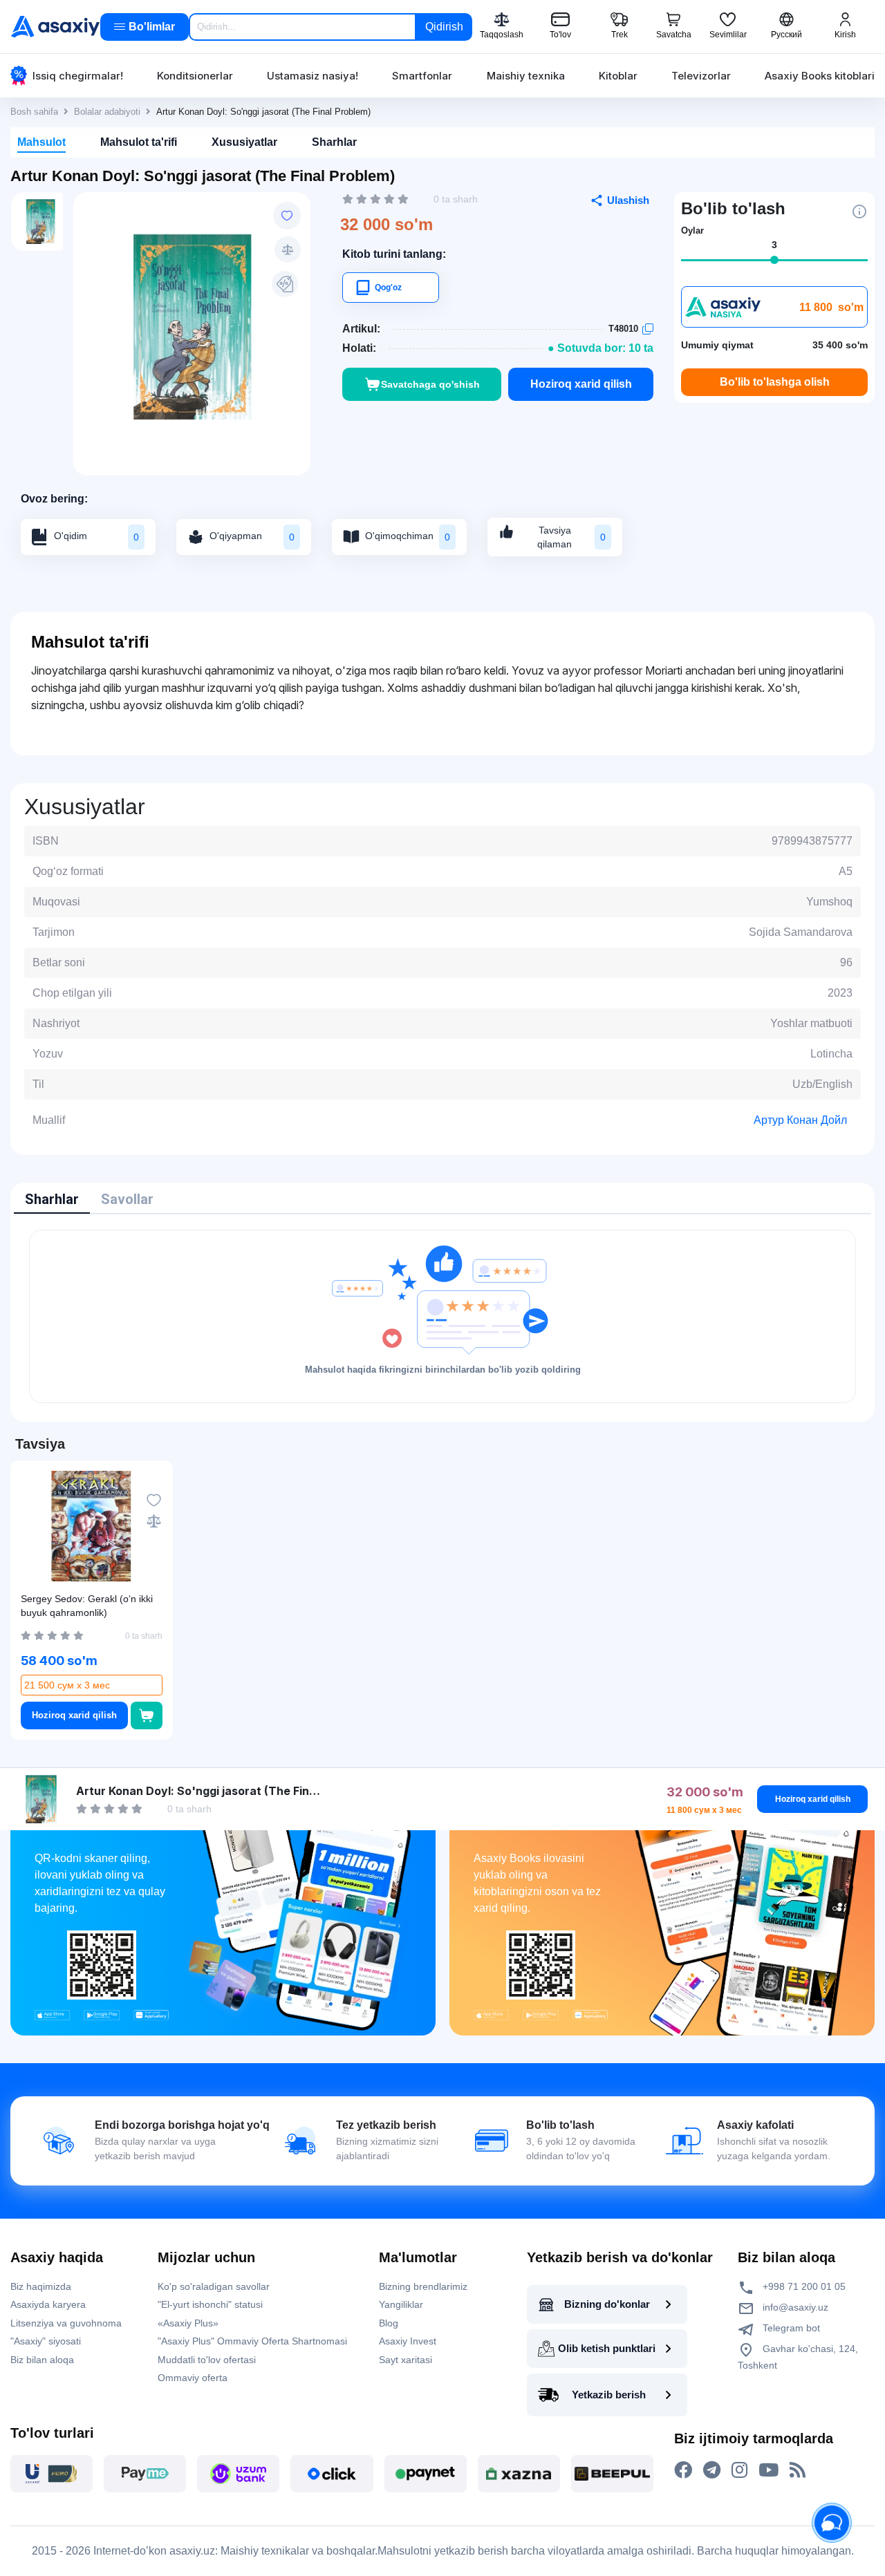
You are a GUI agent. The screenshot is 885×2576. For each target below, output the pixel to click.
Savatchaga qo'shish (430, 384)
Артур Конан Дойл (800, 1120)
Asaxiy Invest (408, 2341)
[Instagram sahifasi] (739, 2470)
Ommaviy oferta (193, 2378)
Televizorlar (701, 76)
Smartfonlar (422, 76)
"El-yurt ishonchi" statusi (210, 2304)
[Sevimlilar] (287, 216)
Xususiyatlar (244, 142)
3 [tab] (774, 245)
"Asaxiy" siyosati (46, 2341)
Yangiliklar (401, 2304)
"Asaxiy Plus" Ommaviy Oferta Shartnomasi (252, 2341)
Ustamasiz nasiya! (313, 76)
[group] (192, 327)
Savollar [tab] (127, 1199)
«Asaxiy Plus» (188, 2323)
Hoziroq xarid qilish (581, 384)
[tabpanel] (442, 1316)
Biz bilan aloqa (42, 2360)
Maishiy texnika (526, 76)
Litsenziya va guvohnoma (66, 2323)
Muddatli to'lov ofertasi (207, 2360)
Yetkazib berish (609, 2395)
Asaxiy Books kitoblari (820, 76)
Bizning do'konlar (607, 2304)
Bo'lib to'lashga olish (775, 382)
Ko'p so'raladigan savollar (214, 2286)
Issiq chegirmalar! (78, 76)
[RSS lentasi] (798, 2470)
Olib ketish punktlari (607, 2348)
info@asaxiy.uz (795, 2307)
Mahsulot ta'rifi (139, 142)
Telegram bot (790, 2328)
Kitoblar (618, 76)
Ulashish (628, 200)
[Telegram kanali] (712, 2470)
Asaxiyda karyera (48, 2304)
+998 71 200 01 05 (803, 2286)
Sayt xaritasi (406, 2360)
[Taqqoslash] (288, 250)
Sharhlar (334, 142)
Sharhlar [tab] (52, 1199)
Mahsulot (41, 142)
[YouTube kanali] (768, 2470)
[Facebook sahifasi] (683, 2470)
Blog (389, 2323)
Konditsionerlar (195, 76)
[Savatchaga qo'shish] (146, 1715)
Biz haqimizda (41, 2286)
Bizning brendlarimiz (423, 2286)
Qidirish (444, 27)
